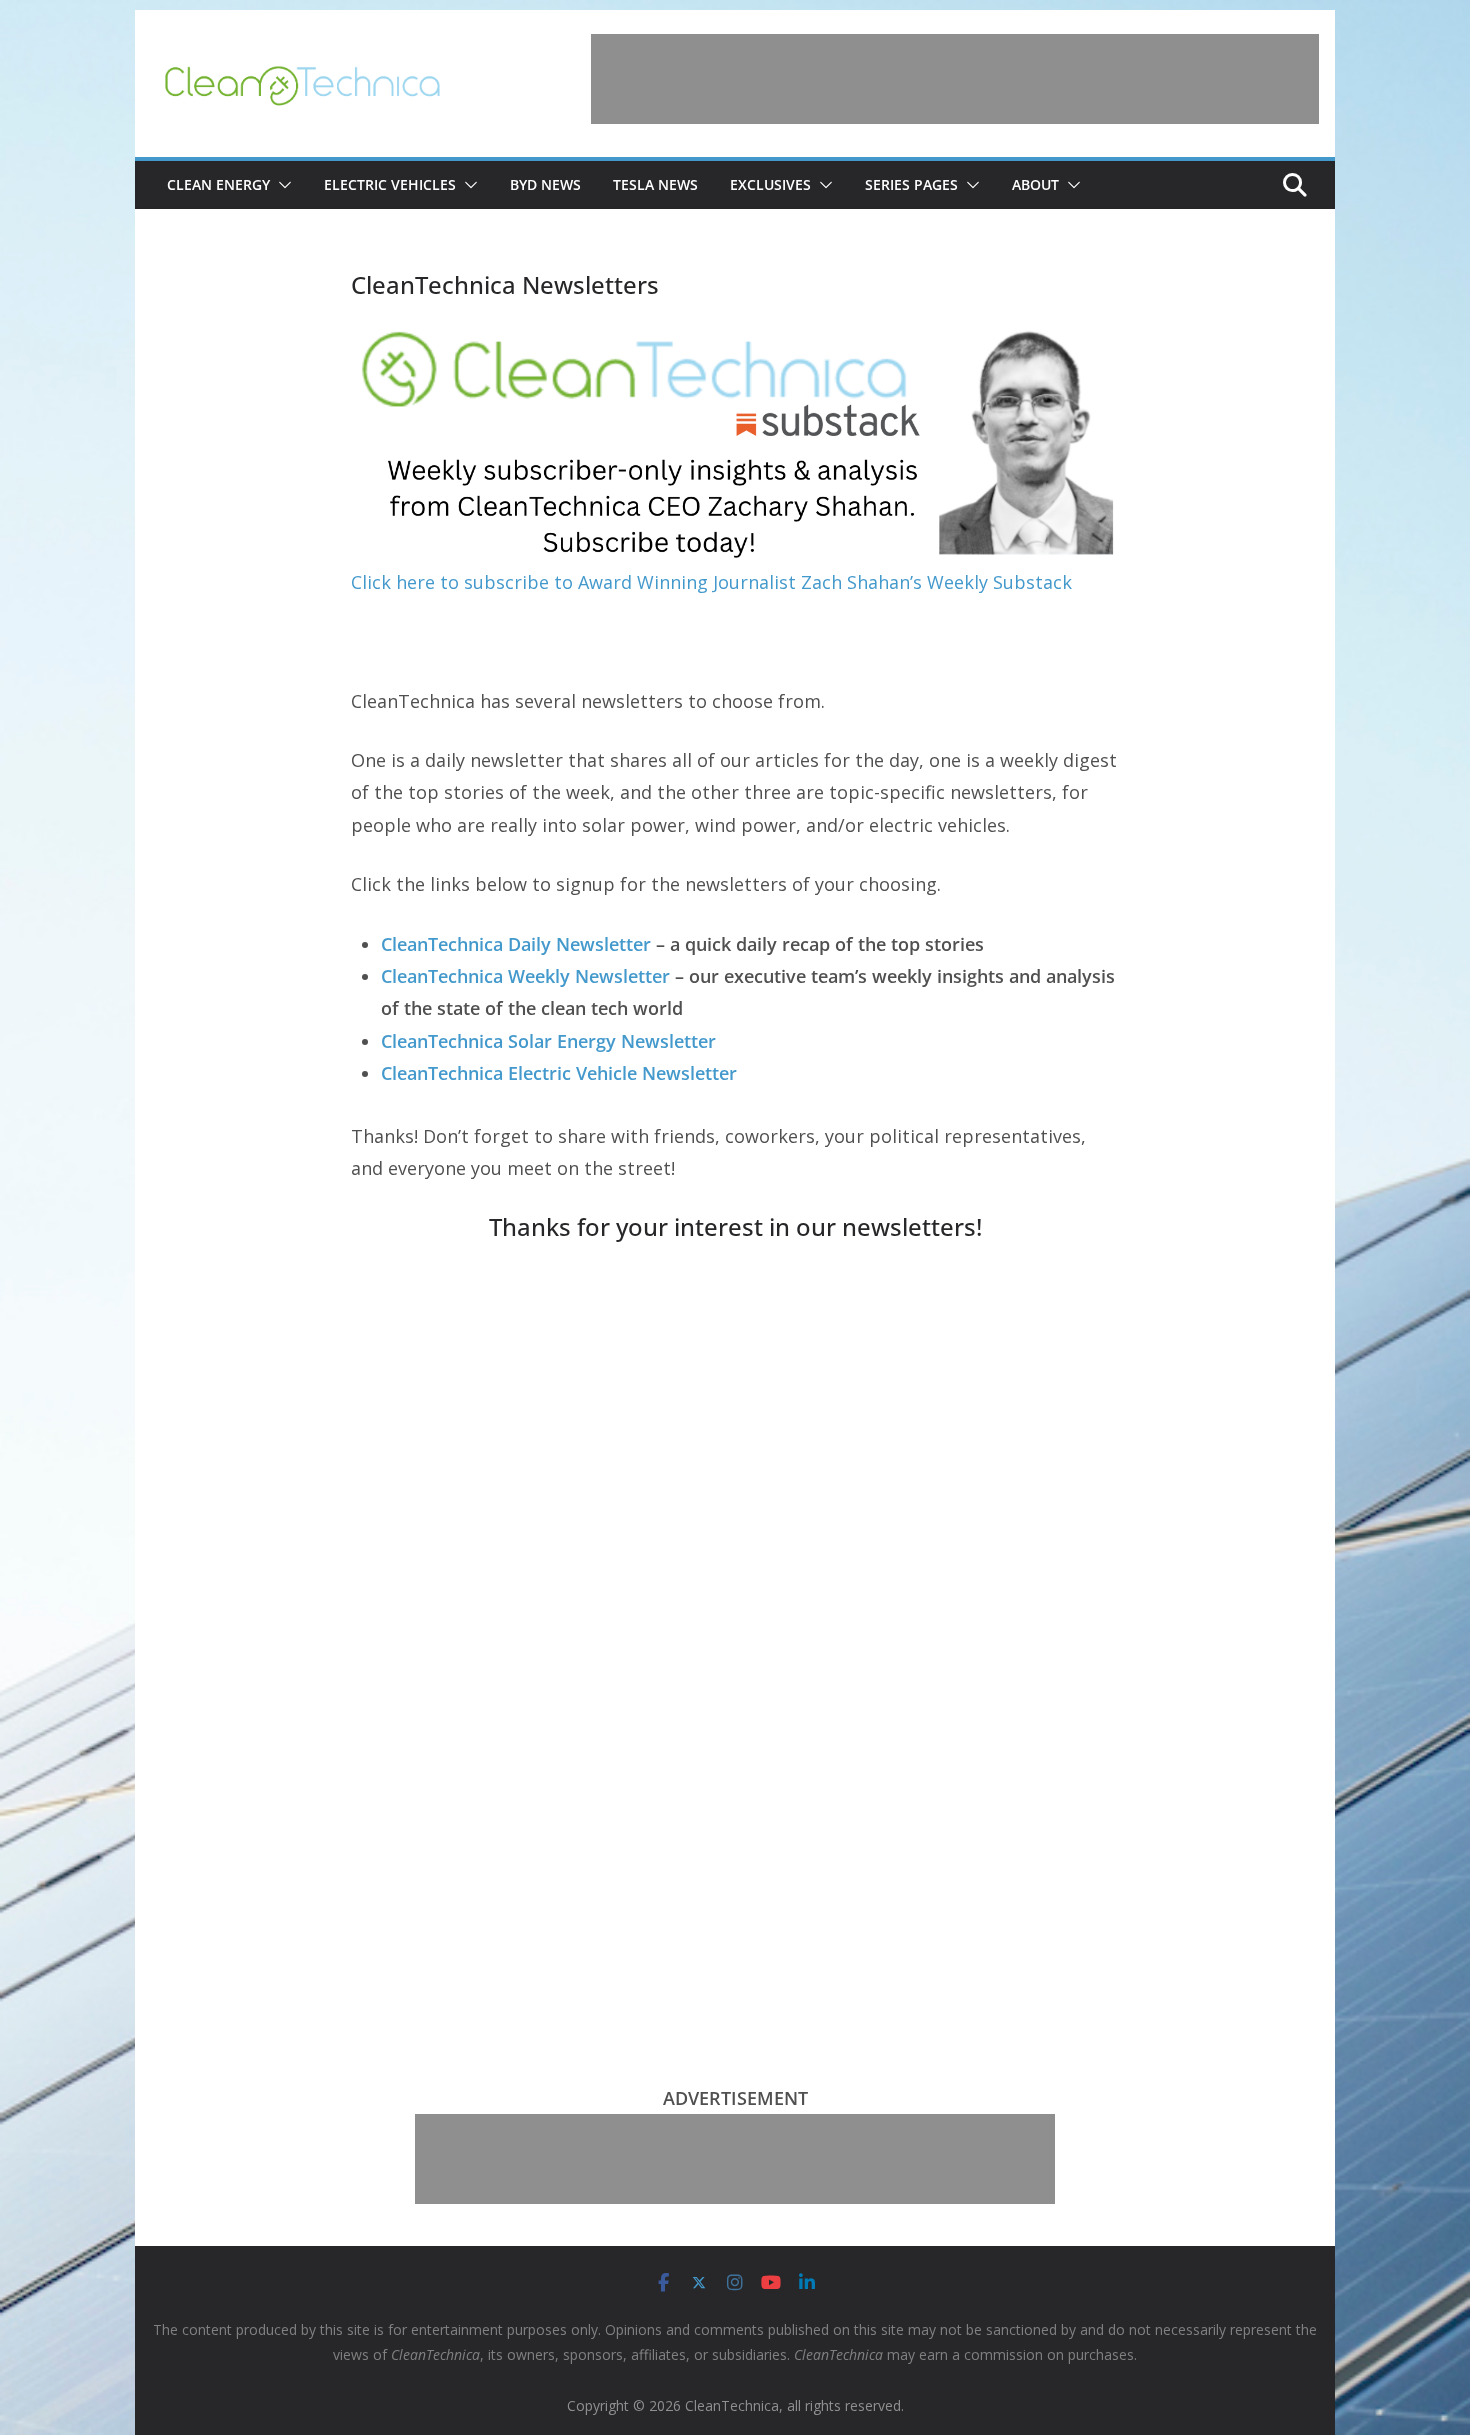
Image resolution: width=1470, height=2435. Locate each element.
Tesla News (655, 184)
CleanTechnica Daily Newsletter (516, 944)
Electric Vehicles (390, 184)
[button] (281, 185)
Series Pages (911, 184)
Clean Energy (218, 184)
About (1035, 184)
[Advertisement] (955, 79)
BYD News (545, 184)
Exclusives (770, 184)
